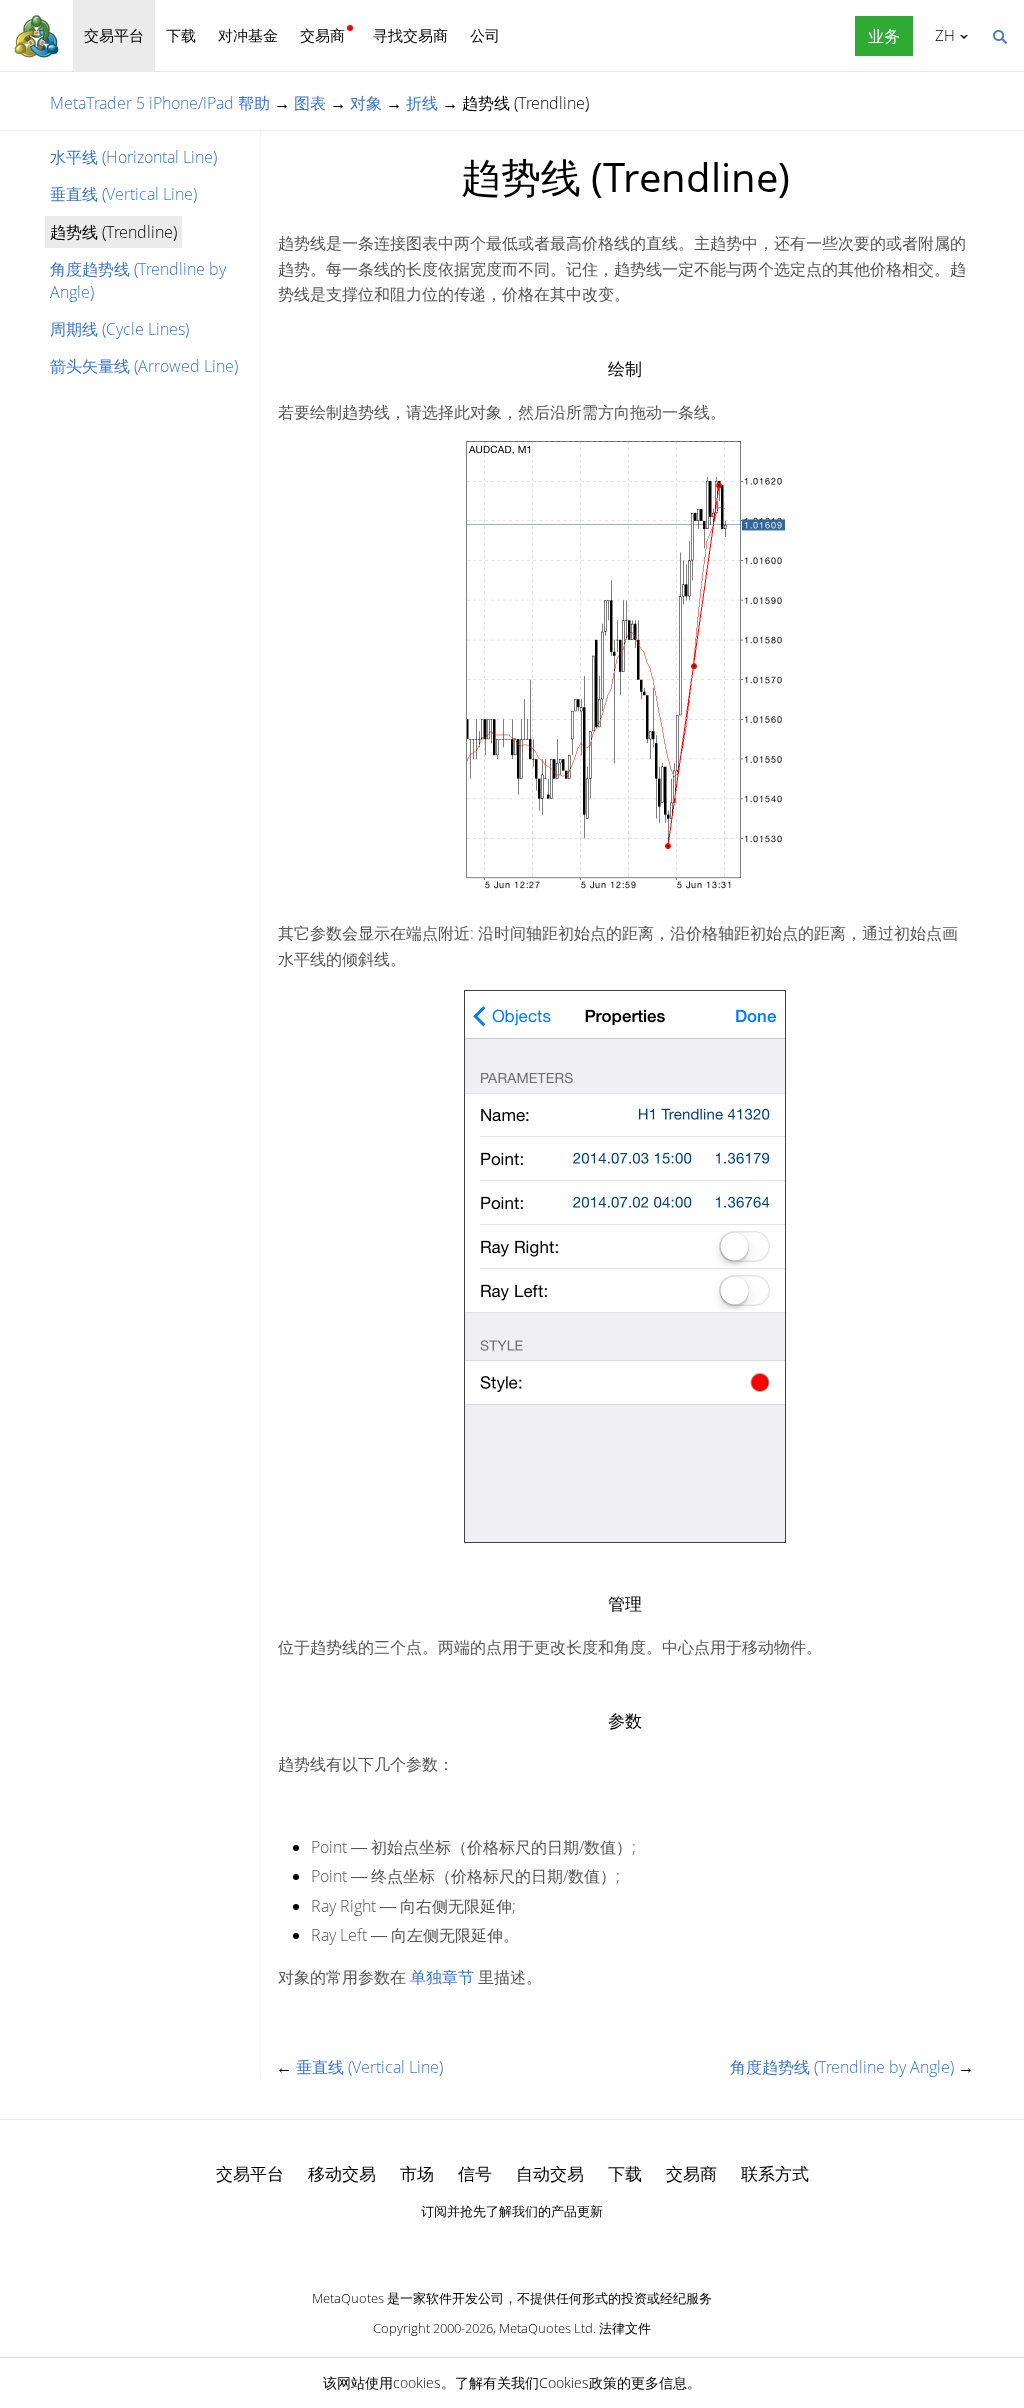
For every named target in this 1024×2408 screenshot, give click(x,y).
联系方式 (775, 2173)
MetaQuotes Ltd (546, 2328)
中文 (941, 35)
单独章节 (442, 1977)
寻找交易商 (410, 35)
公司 (485, 35)
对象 (366, 103)
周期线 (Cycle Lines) (119, 329)
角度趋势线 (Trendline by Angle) (138, 280)
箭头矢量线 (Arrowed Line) (144, 366)
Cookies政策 (578, 2382)
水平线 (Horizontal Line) (133, 157)
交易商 (322, 35)
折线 (422, 103)
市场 (417, 2173)
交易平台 (114, 35)
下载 (181, 35)
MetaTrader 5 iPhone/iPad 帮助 (160, 103)
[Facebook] (480, 2246)
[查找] (999, 35)
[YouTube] (544, 2246)
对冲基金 (248, 35)
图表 (310, 103)
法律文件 (625, 2328)
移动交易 (342, 2173)
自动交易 (550, 2173)
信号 (475, 2173)
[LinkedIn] (512, 2246)
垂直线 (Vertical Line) (123, 194)
